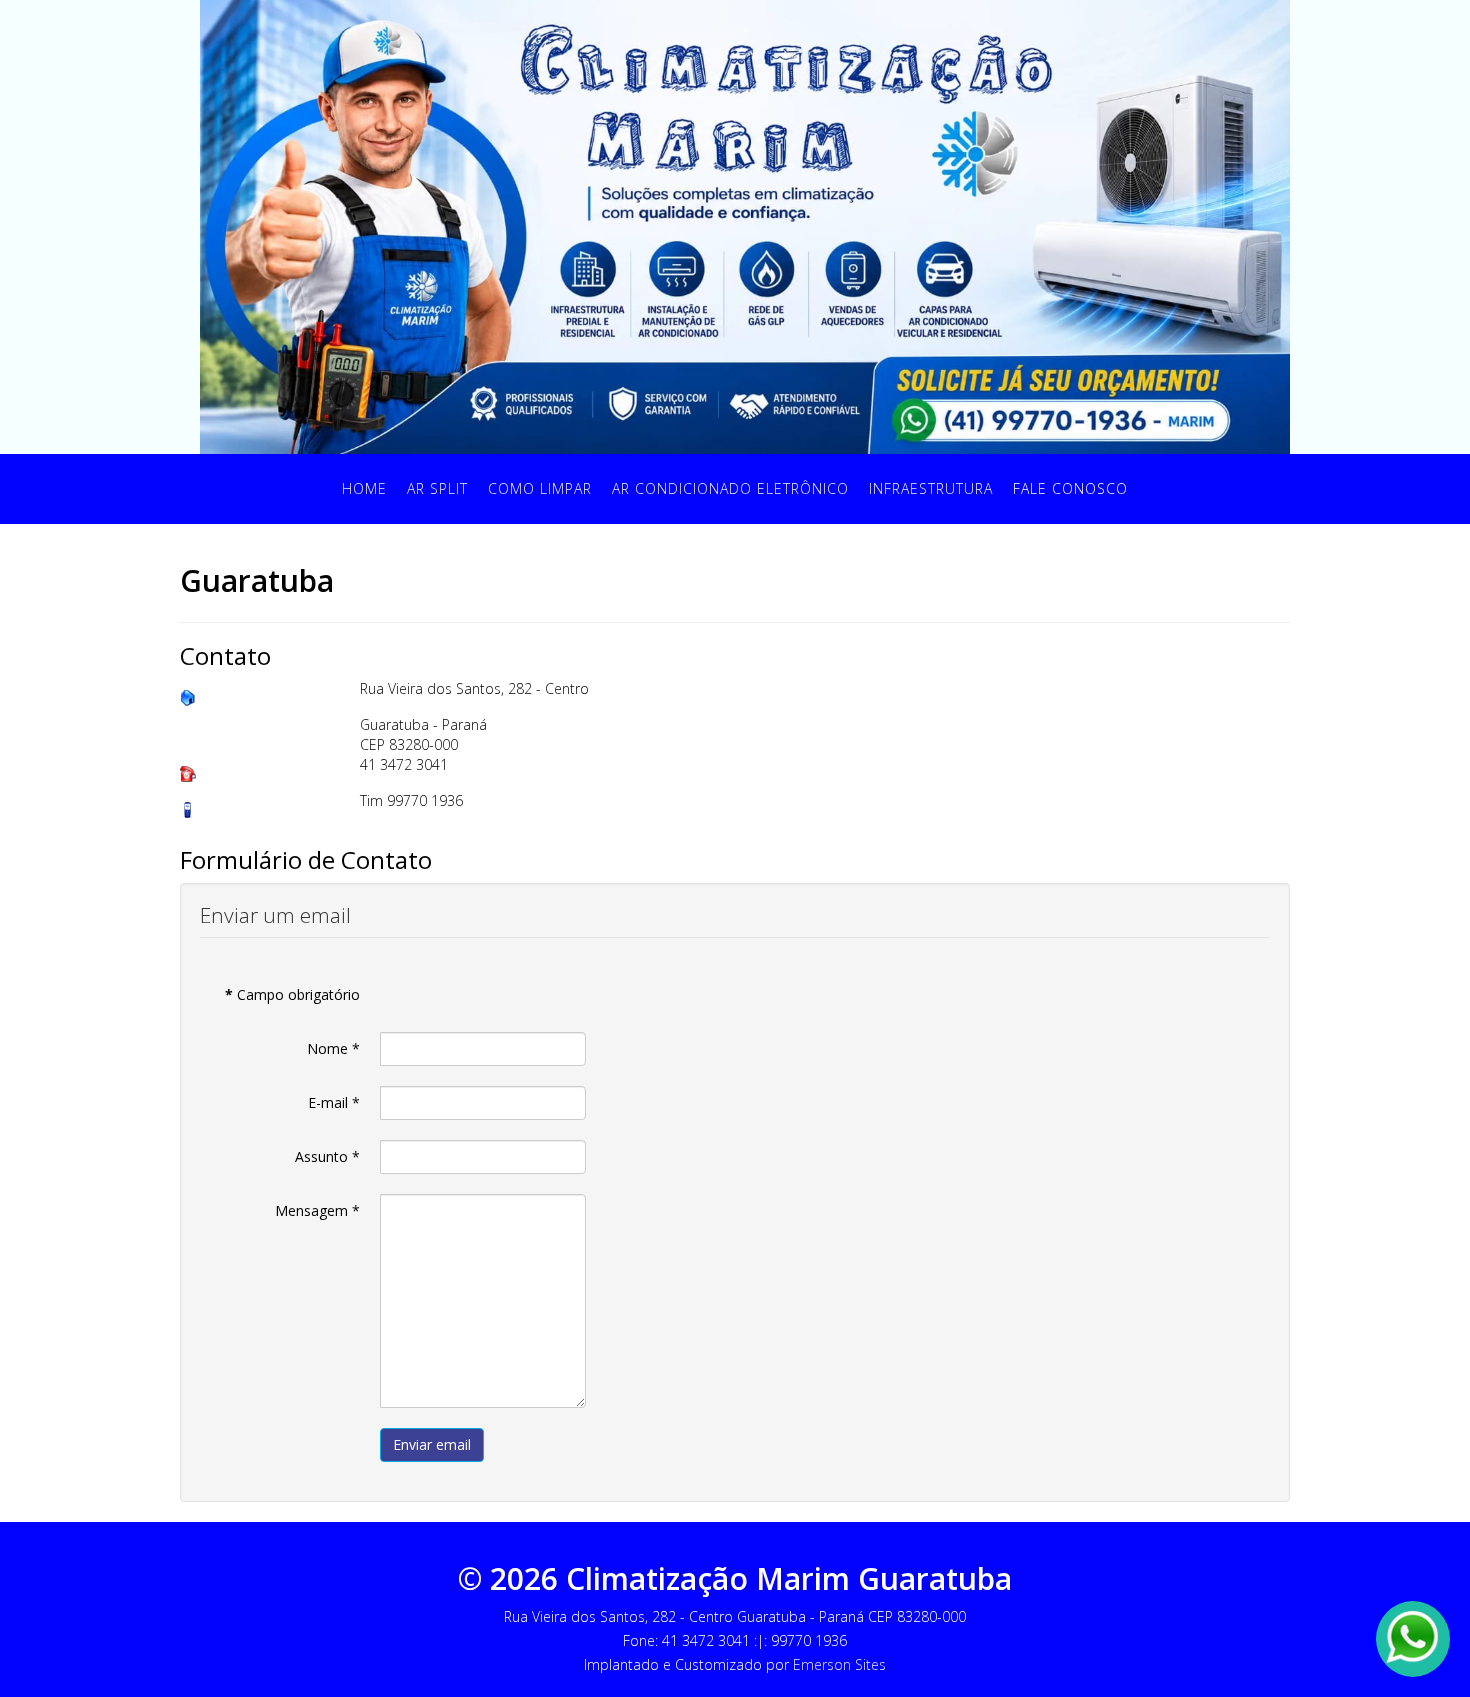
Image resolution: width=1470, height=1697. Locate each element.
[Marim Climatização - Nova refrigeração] (745, 225)
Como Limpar (540, 488)
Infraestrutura (931, 488)
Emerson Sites (839, 1664)
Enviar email (432, 1444)
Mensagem (317, 1210)
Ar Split (437, 488)
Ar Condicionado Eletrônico (730, 488)
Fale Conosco (1070, 488)
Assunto (327, 1156)
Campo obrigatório (292, 994)
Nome (333, 1048)
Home (364, 488)
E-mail (334, 1102)
